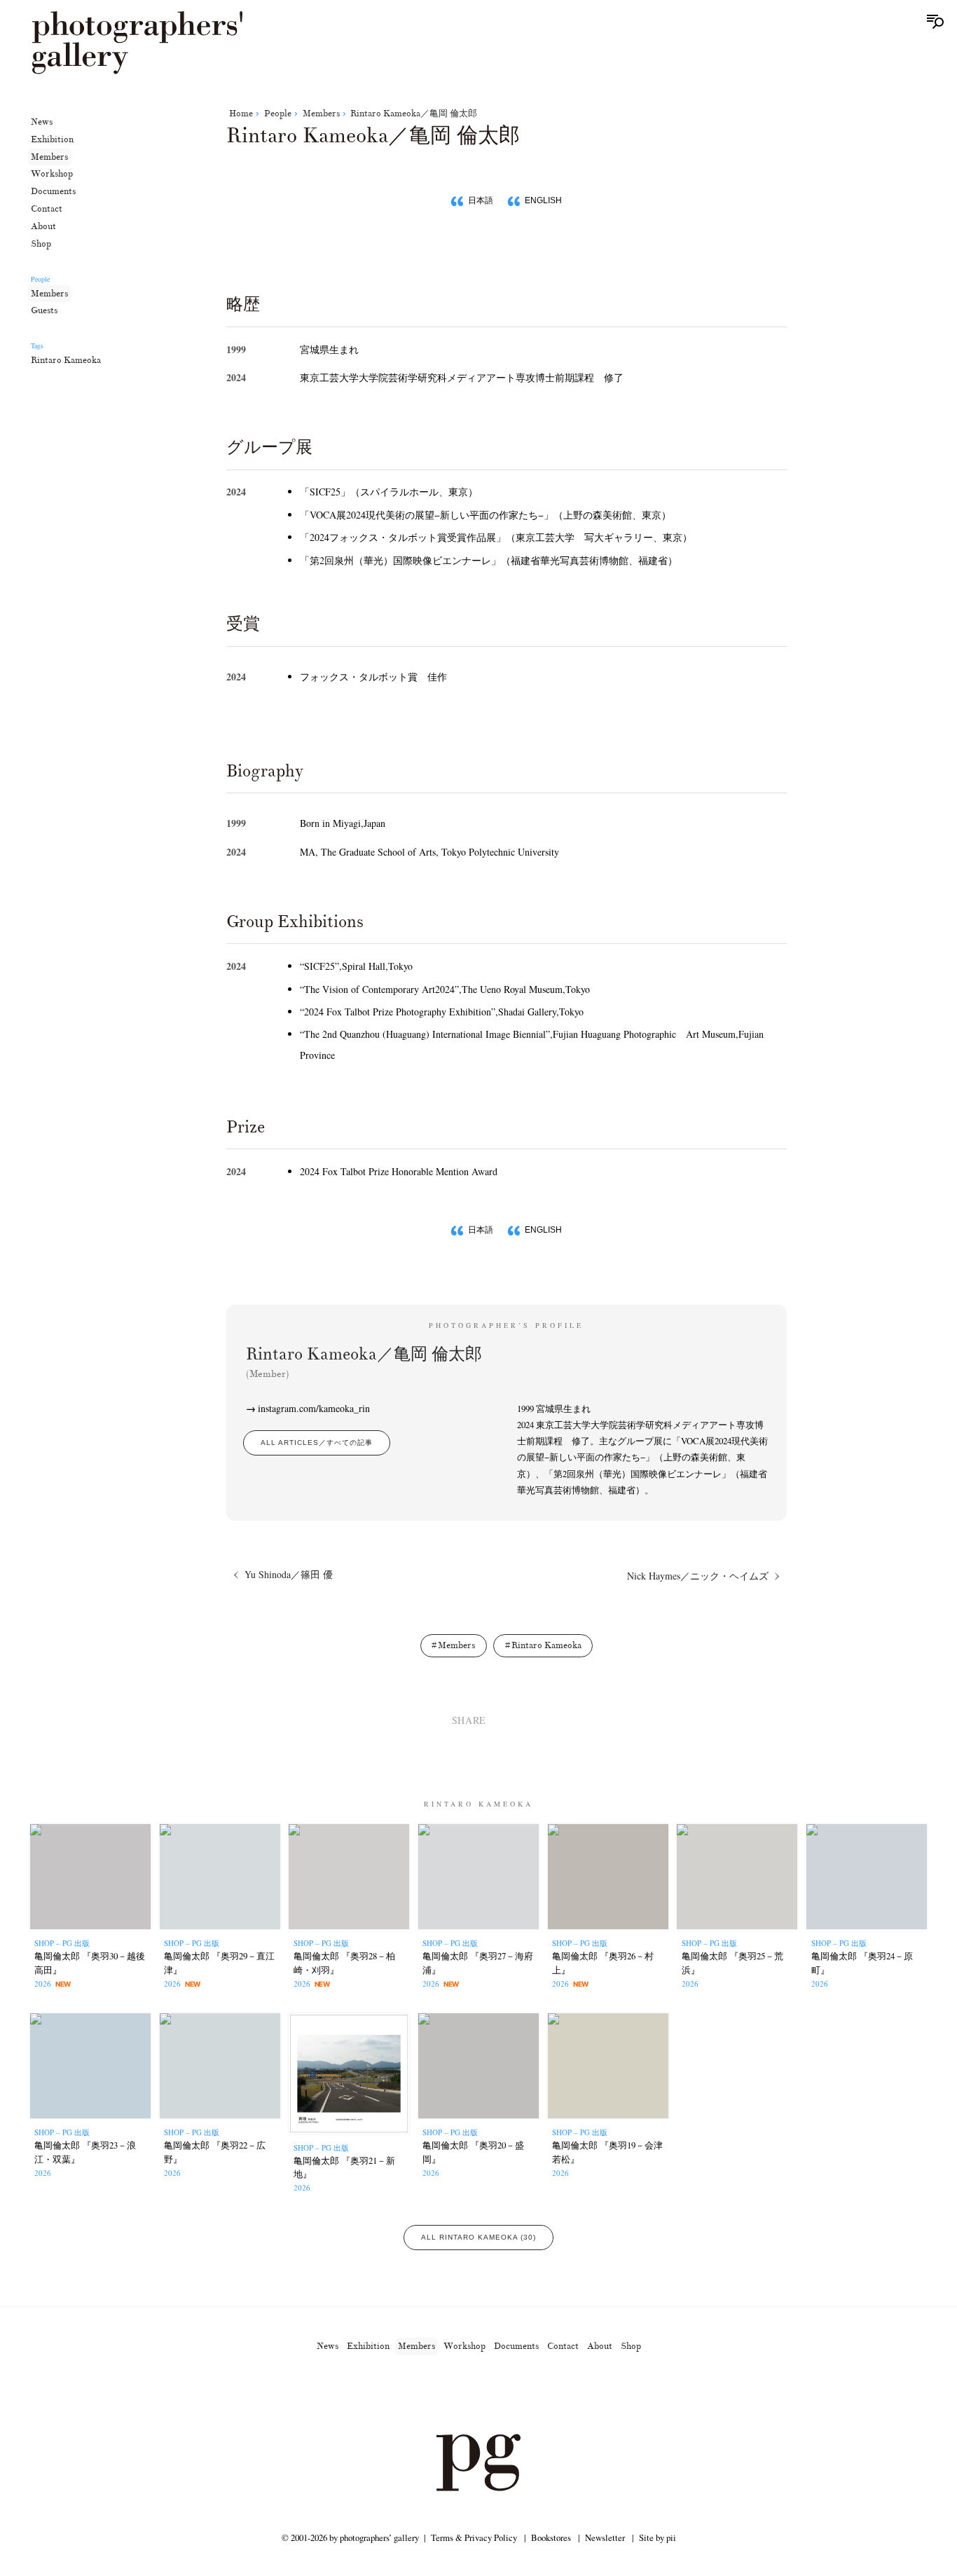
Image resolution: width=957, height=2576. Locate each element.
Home (241, 114)
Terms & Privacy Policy (474, 2537)
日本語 (481, 200)
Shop (41, 244)
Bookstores (551, 2537)
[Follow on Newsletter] (529, 2395)
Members (49, 157)
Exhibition (52, 139)
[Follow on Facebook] (495, 2395)
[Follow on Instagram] (428, 2395)
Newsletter (605, 2537)
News (42, 122)
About (43, 226)
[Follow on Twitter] (462, 2395)
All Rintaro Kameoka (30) (478, 2237)
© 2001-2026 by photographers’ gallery (350, 2537)
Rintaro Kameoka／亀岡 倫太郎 (414, 114)
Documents (53, 191)
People (278, 114)
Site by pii (657, 2537)
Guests (44, 310)
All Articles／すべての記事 (317, 1443)
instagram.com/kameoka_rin (314, 1408)
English (543, 200)
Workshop (52, 174)
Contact (47, 209)
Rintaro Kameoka (66, 360)
